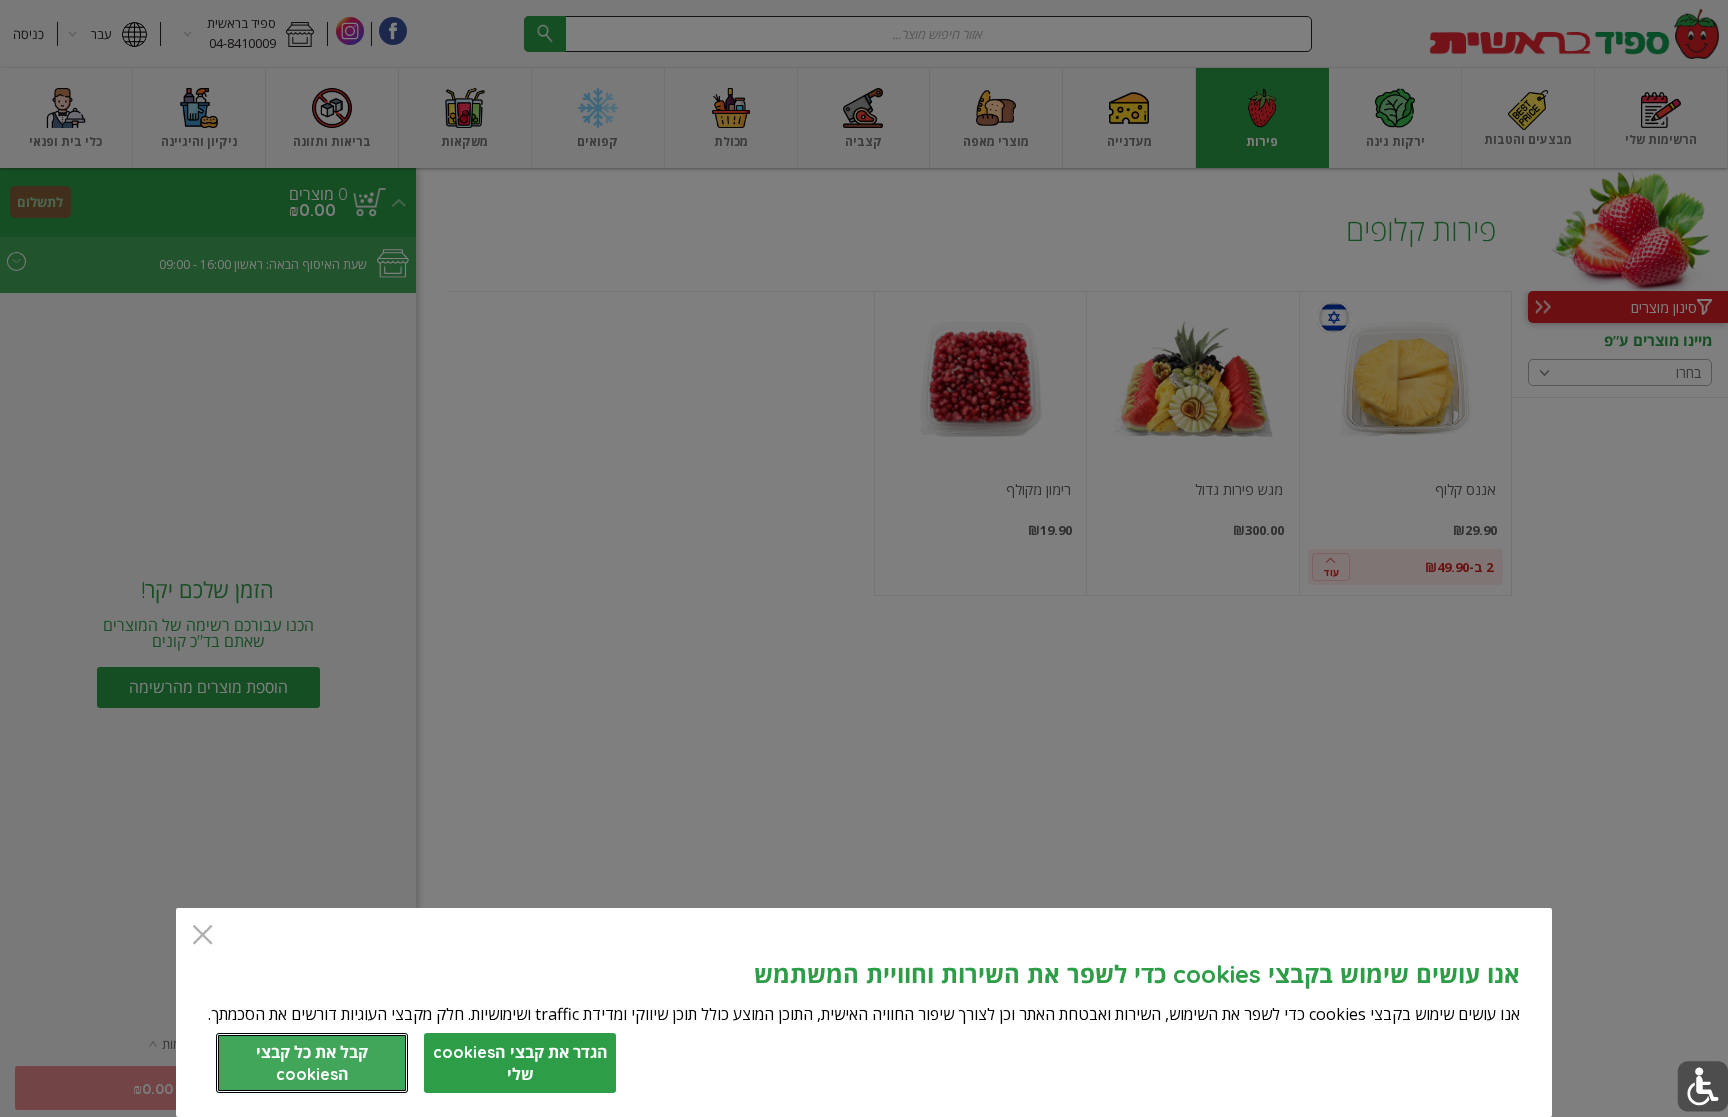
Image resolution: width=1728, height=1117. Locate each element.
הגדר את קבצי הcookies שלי (520, 1063)
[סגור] (202, 936)
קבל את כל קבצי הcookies (312, 1063)
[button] (1702, 1086)
